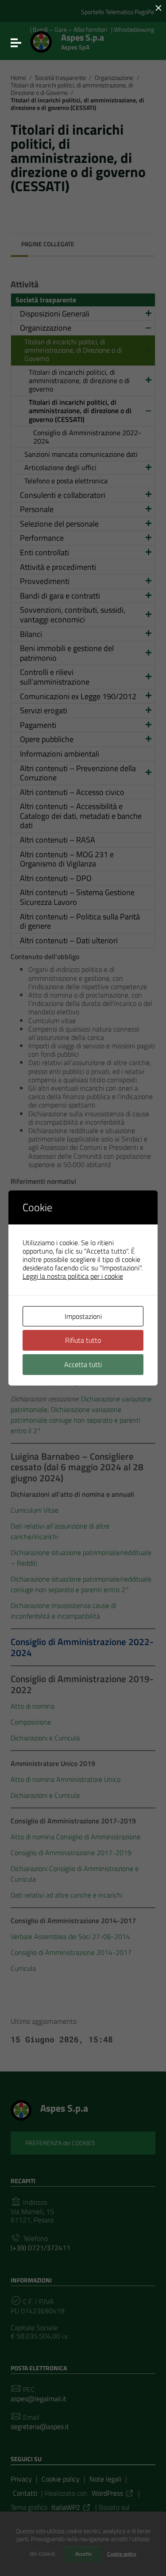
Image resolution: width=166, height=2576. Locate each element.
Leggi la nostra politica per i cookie (73, 1276)
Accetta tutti (83, 1364)
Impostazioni (83, 1316)
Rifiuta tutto (83, 1340)
